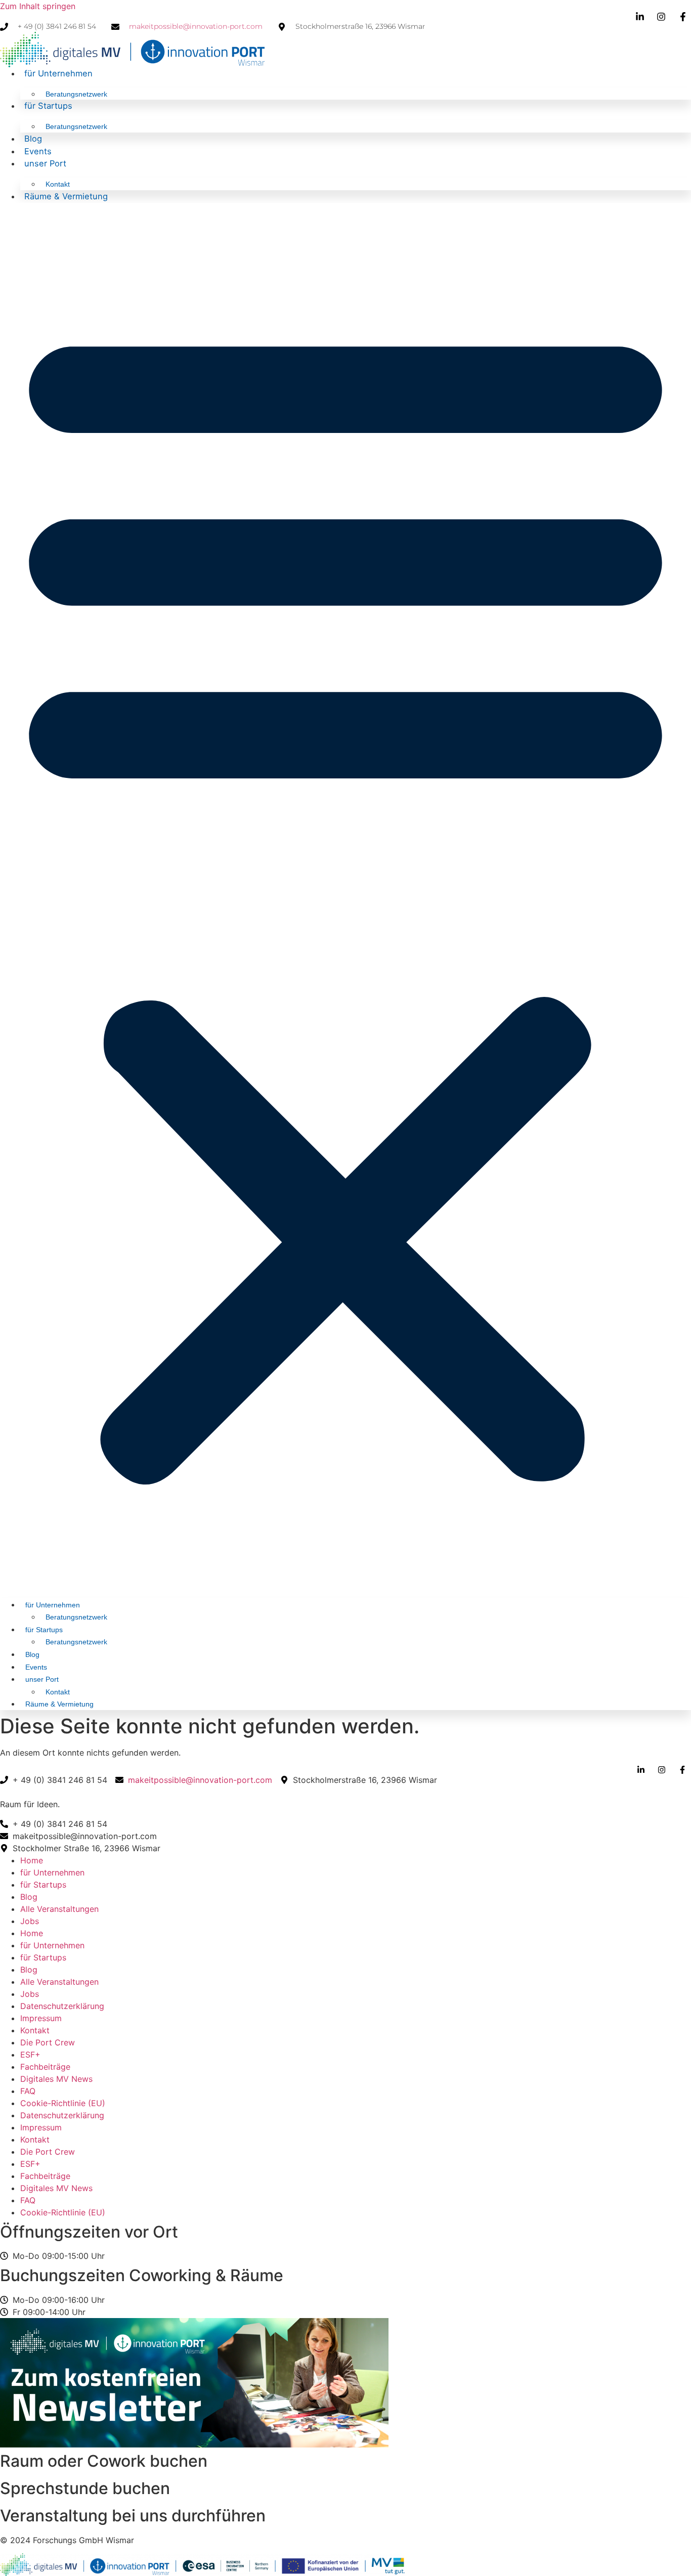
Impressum (41, 2018)
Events (38, 151)
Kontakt (58, 184)
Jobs (30, 1921)
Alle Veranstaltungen (59, 1909)
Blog (33, 139)
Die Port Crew (48, 2042)
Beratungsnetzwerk (76, 94)
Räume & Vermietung (66, 196)
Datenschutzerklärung (62, 2006)
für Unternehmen (58, 73)
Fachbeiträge (45, 2067)
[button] (345, 897)
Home (32, 1860)
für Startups (48, 106)
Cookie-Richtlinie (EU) (63, 2103)
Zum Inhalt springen (38, 6)
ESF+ (30, 2055)
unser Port (45, 163)
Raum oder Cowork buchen (104, 2461)
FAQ (28, 2091)
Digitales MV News (56, 2079)
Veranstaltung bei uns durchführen (133, 2516)
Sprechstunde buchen (85, 2488)
